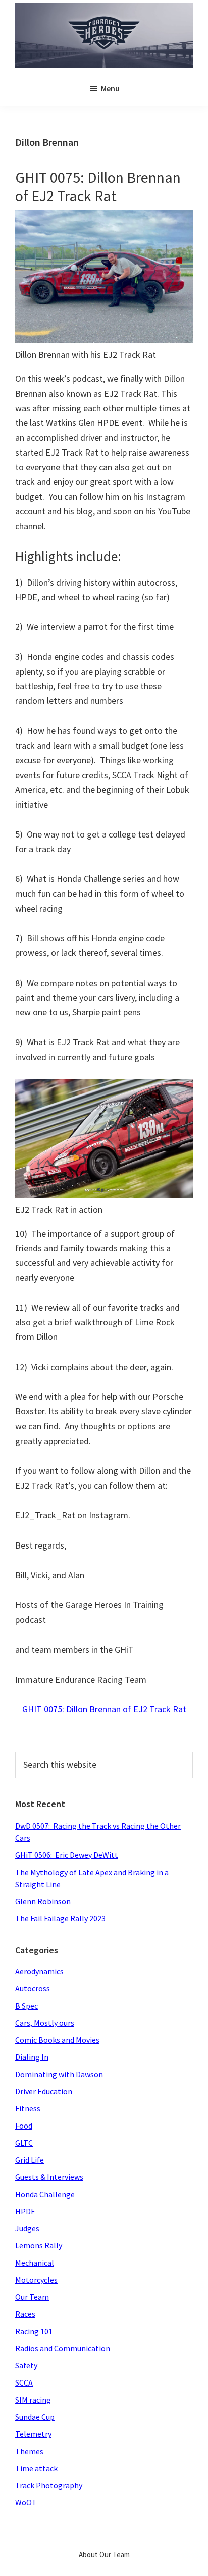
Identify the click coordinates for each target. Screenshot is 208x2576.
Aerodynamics (39, 1971)
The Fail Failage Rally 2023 (60, 1918)
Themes (29, 2451)
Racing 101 (34, 2331)
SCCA (24, 2382)
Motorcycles (36, 2280)
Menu (110, 88)
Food (24, 2126)
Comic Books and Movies (57, 2040)
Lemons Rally (39, 2245)
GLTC (24, 2143)
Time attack (36, 2468)
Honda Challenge (45, 2194)
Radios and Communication (63, 2348)
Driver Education (44, 2091)
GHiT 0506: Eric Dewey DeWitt (67, 1855)
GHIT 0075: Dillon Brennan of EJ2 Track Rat (98, 186)
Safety (26, 2365)
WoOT (26, 2502)
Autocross (33, 1988)
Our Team (32, 2297)
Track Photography (49, 2485)
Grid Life (30, 2160)
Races (25, 2314)
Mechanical (35, 2263)
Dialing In (32, 2057)
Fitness (28, 2108)
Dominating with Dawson (59, 2074)
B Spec (27, 2006)
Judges (27, 2228)
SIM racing (33, 2400)
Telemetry (33, 2434)
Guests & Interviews (49, 2177)
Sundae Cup (35, 2417)
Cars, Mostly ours (45, 2023)
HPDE (25, 2211)
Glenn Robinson (43, 1901)
